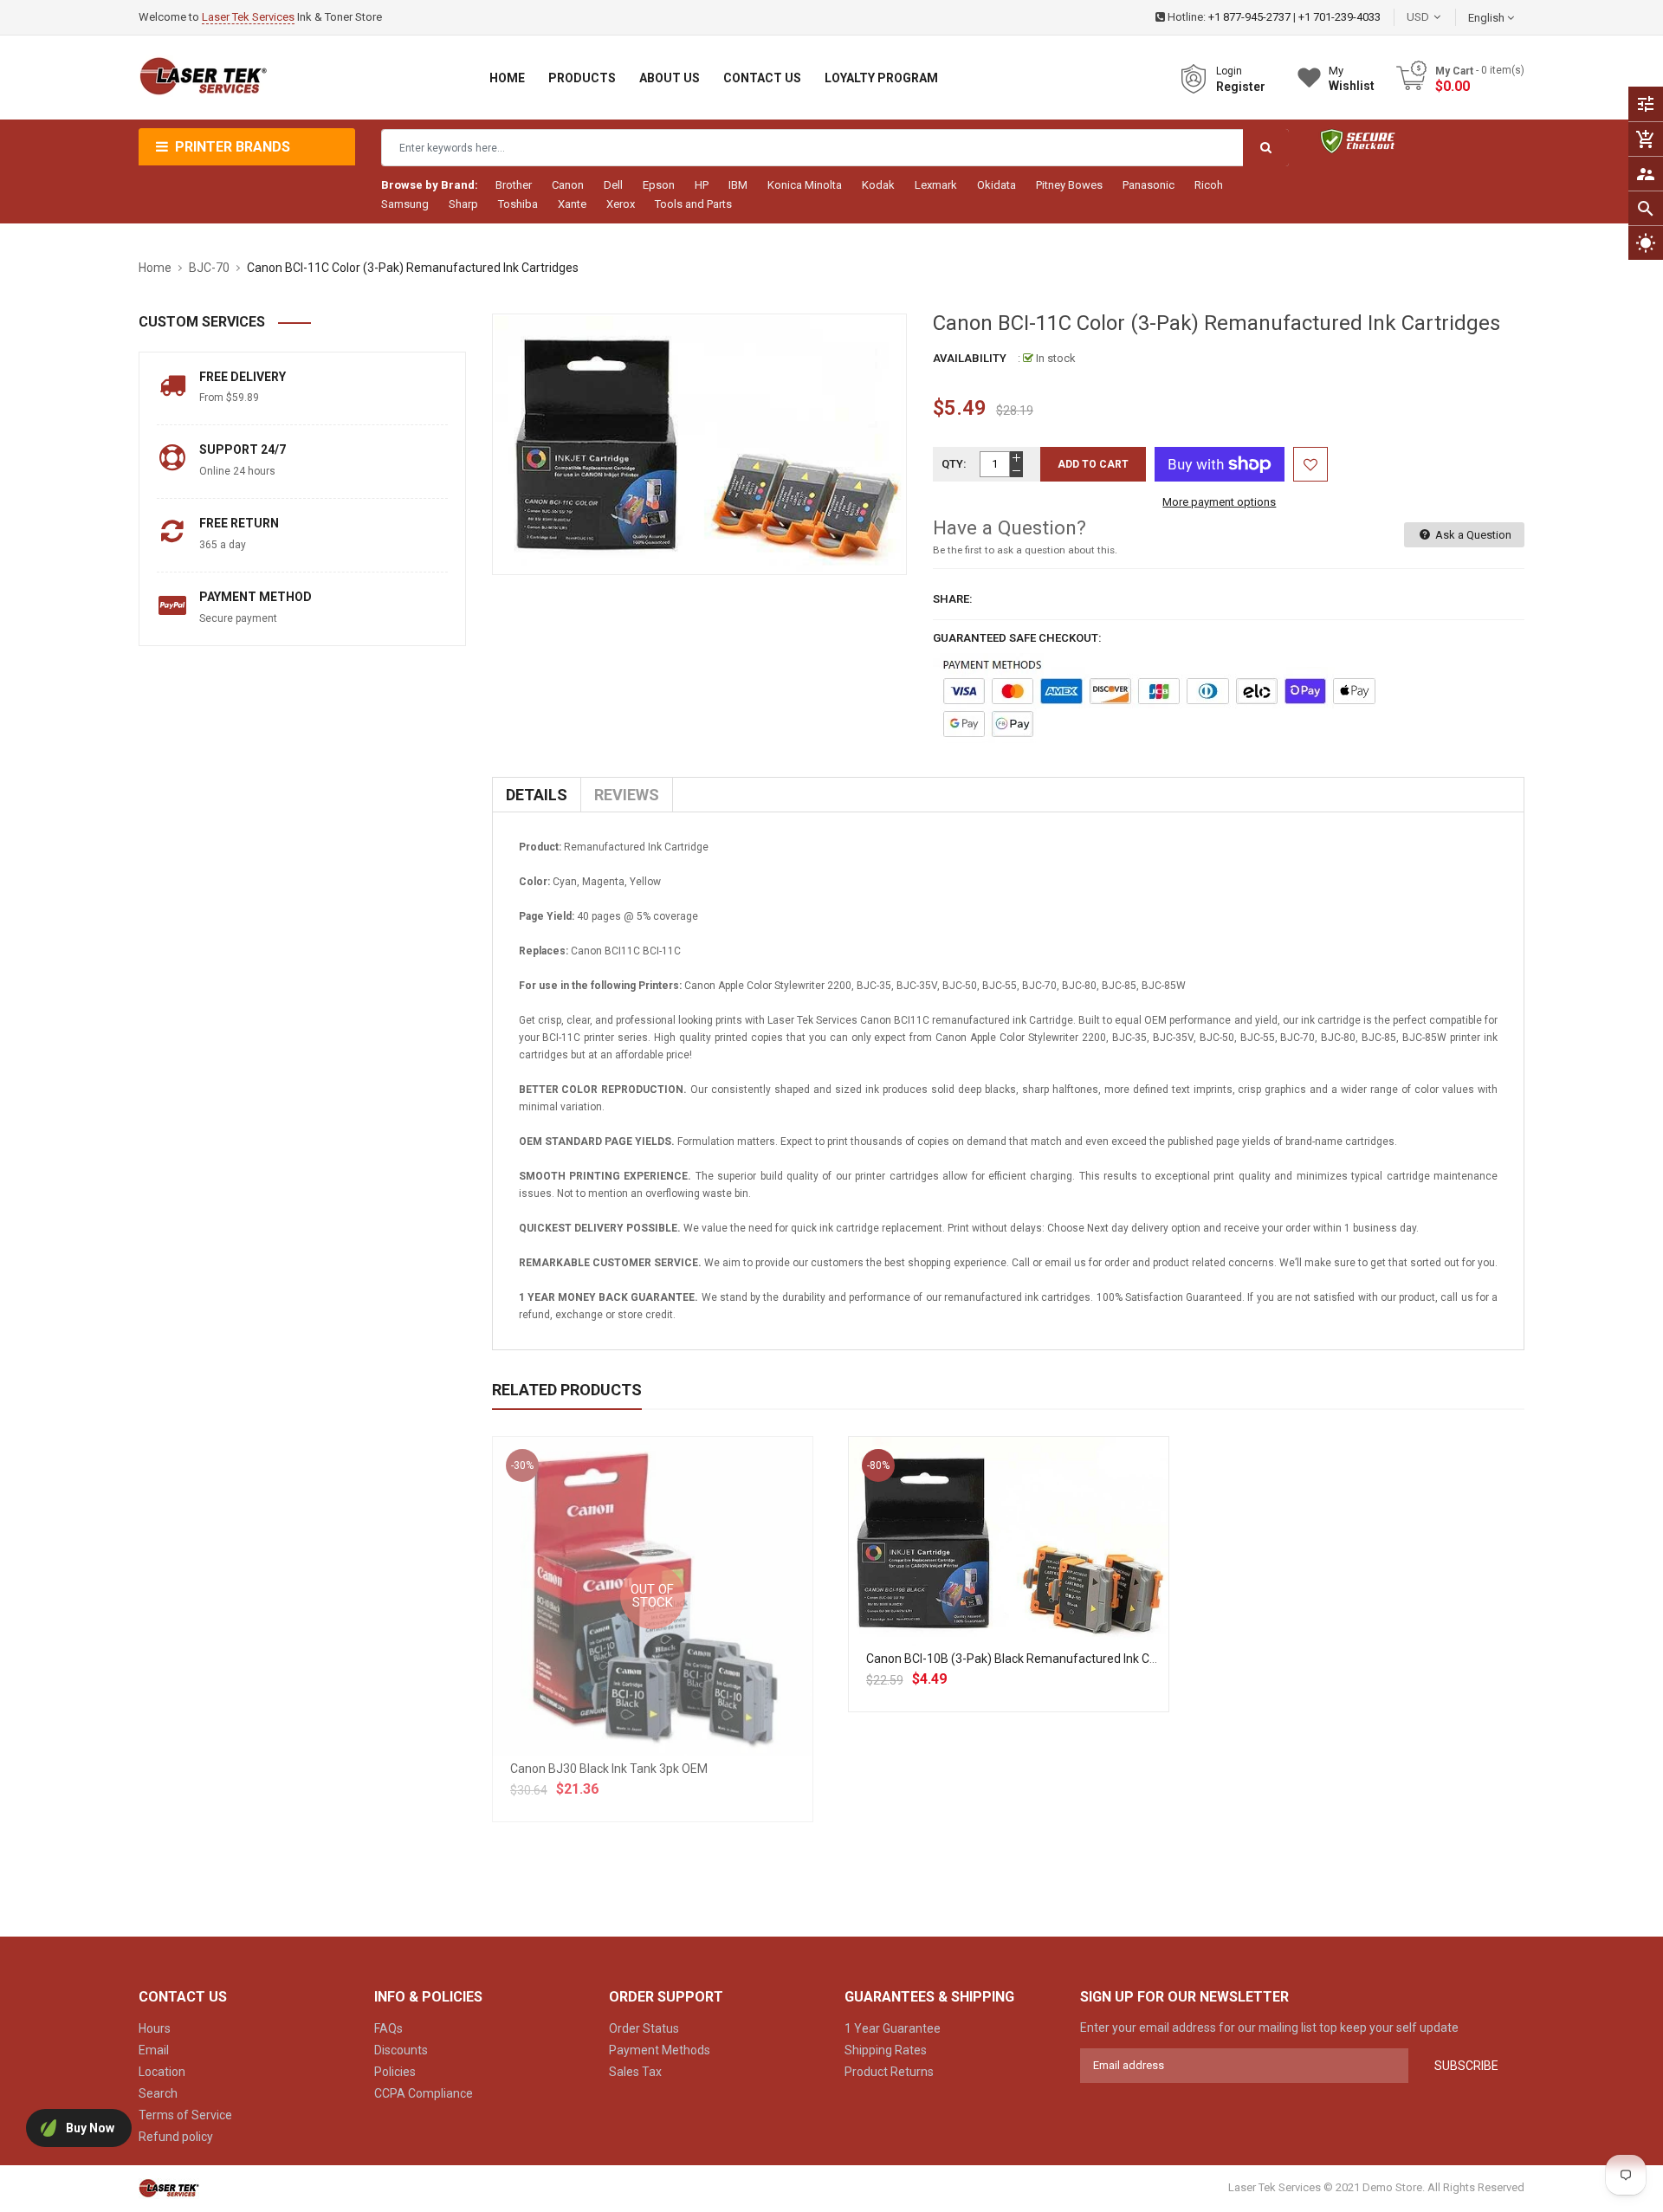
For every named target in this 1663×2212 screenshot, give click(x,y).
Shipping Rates (886, 2050)
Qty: (954, 464)
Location (162, 2072)
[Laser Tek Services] (169, 2187)
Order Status (644, 2028)
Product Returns (889, 2072)
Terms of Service (185, 2115)
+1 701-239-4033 (1339, 17)
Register (1241, 87)
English (1488, 18)
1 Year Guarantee (893, 2028)
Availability (970, 358)
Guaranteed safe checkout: (1017, 638)
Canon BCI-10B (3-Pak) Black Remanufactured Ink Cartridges (1032, 1659)
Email (154, 2050)
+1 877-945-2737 (1249, 17)
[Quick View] (1046, 1597)
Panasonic (1149, 185)
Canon (568, 185)
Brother (514, 185)
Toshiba (518, 204)
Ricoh (1209, 185)
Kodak (878, 185)
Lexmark (936, 185)
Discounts (401, 2050)
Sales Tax (635, 2072)
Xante (572, 204)
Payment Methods (660, 2050)
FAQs (388, 2028)
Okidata (997, 185)
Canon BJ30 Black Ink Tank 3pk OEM (609, 1769)
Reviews (627, 795)
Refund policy (176, 2137)
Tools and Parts (693, 204)
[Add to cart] (1008, 1597)
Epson (659, 185)
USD (1444, 17)
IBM (738, 185)
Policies (395, 2072)
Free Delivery (243, 377)
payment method (256, 597)
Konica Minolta (805, 185)
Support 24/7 (243, 450)
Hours (155, 2028)
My (1352, 78)
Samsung (405, 204)
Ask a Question (1472, 535)
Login (1229, 71)
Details (537, 795)
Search (158, 2093)
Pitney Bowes (1069, 185)
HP (702, 185)
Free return (239, 523)
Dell (613, 185)
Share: (953, 599)
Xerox (621, 204)
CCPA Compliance (424, 2093)
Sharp (463, 204)
